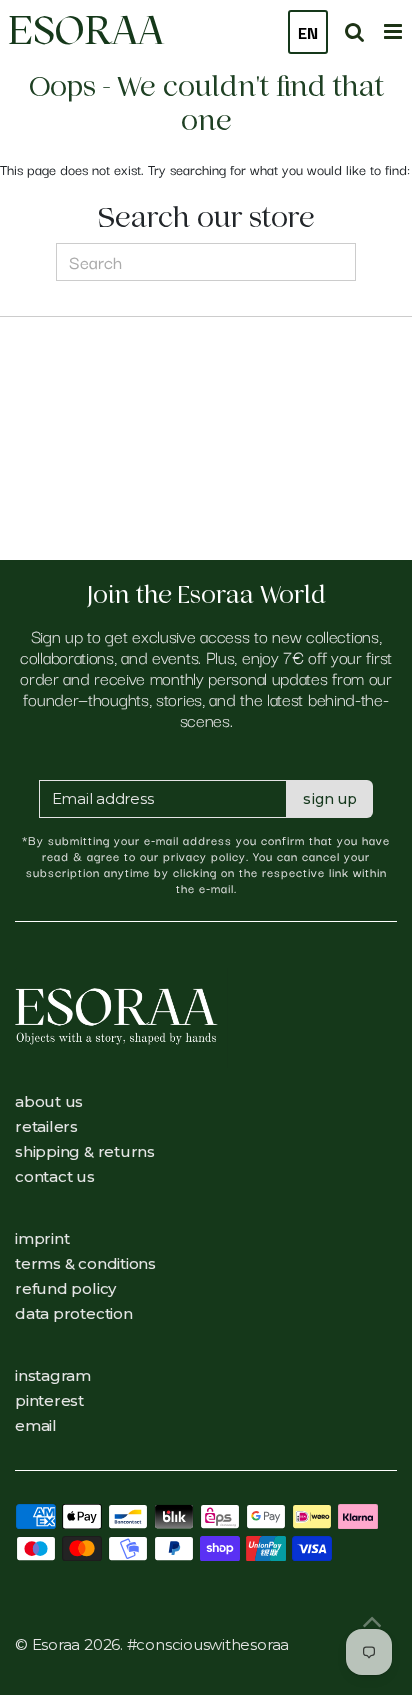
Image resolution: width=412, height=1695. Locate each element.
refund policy (65, 1288)
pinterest (49, 1400)
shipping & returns (85, 1151)
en (308, 32)
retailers (46, 1126)
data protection (74, 1313)
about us (49, 1101)
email (36, 1425)
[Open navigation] (393, 29)
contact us (55, 1176)
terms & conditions (85, 1263)
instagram (53, 1375)
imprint (42, 1238)
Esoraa (86, 30)
